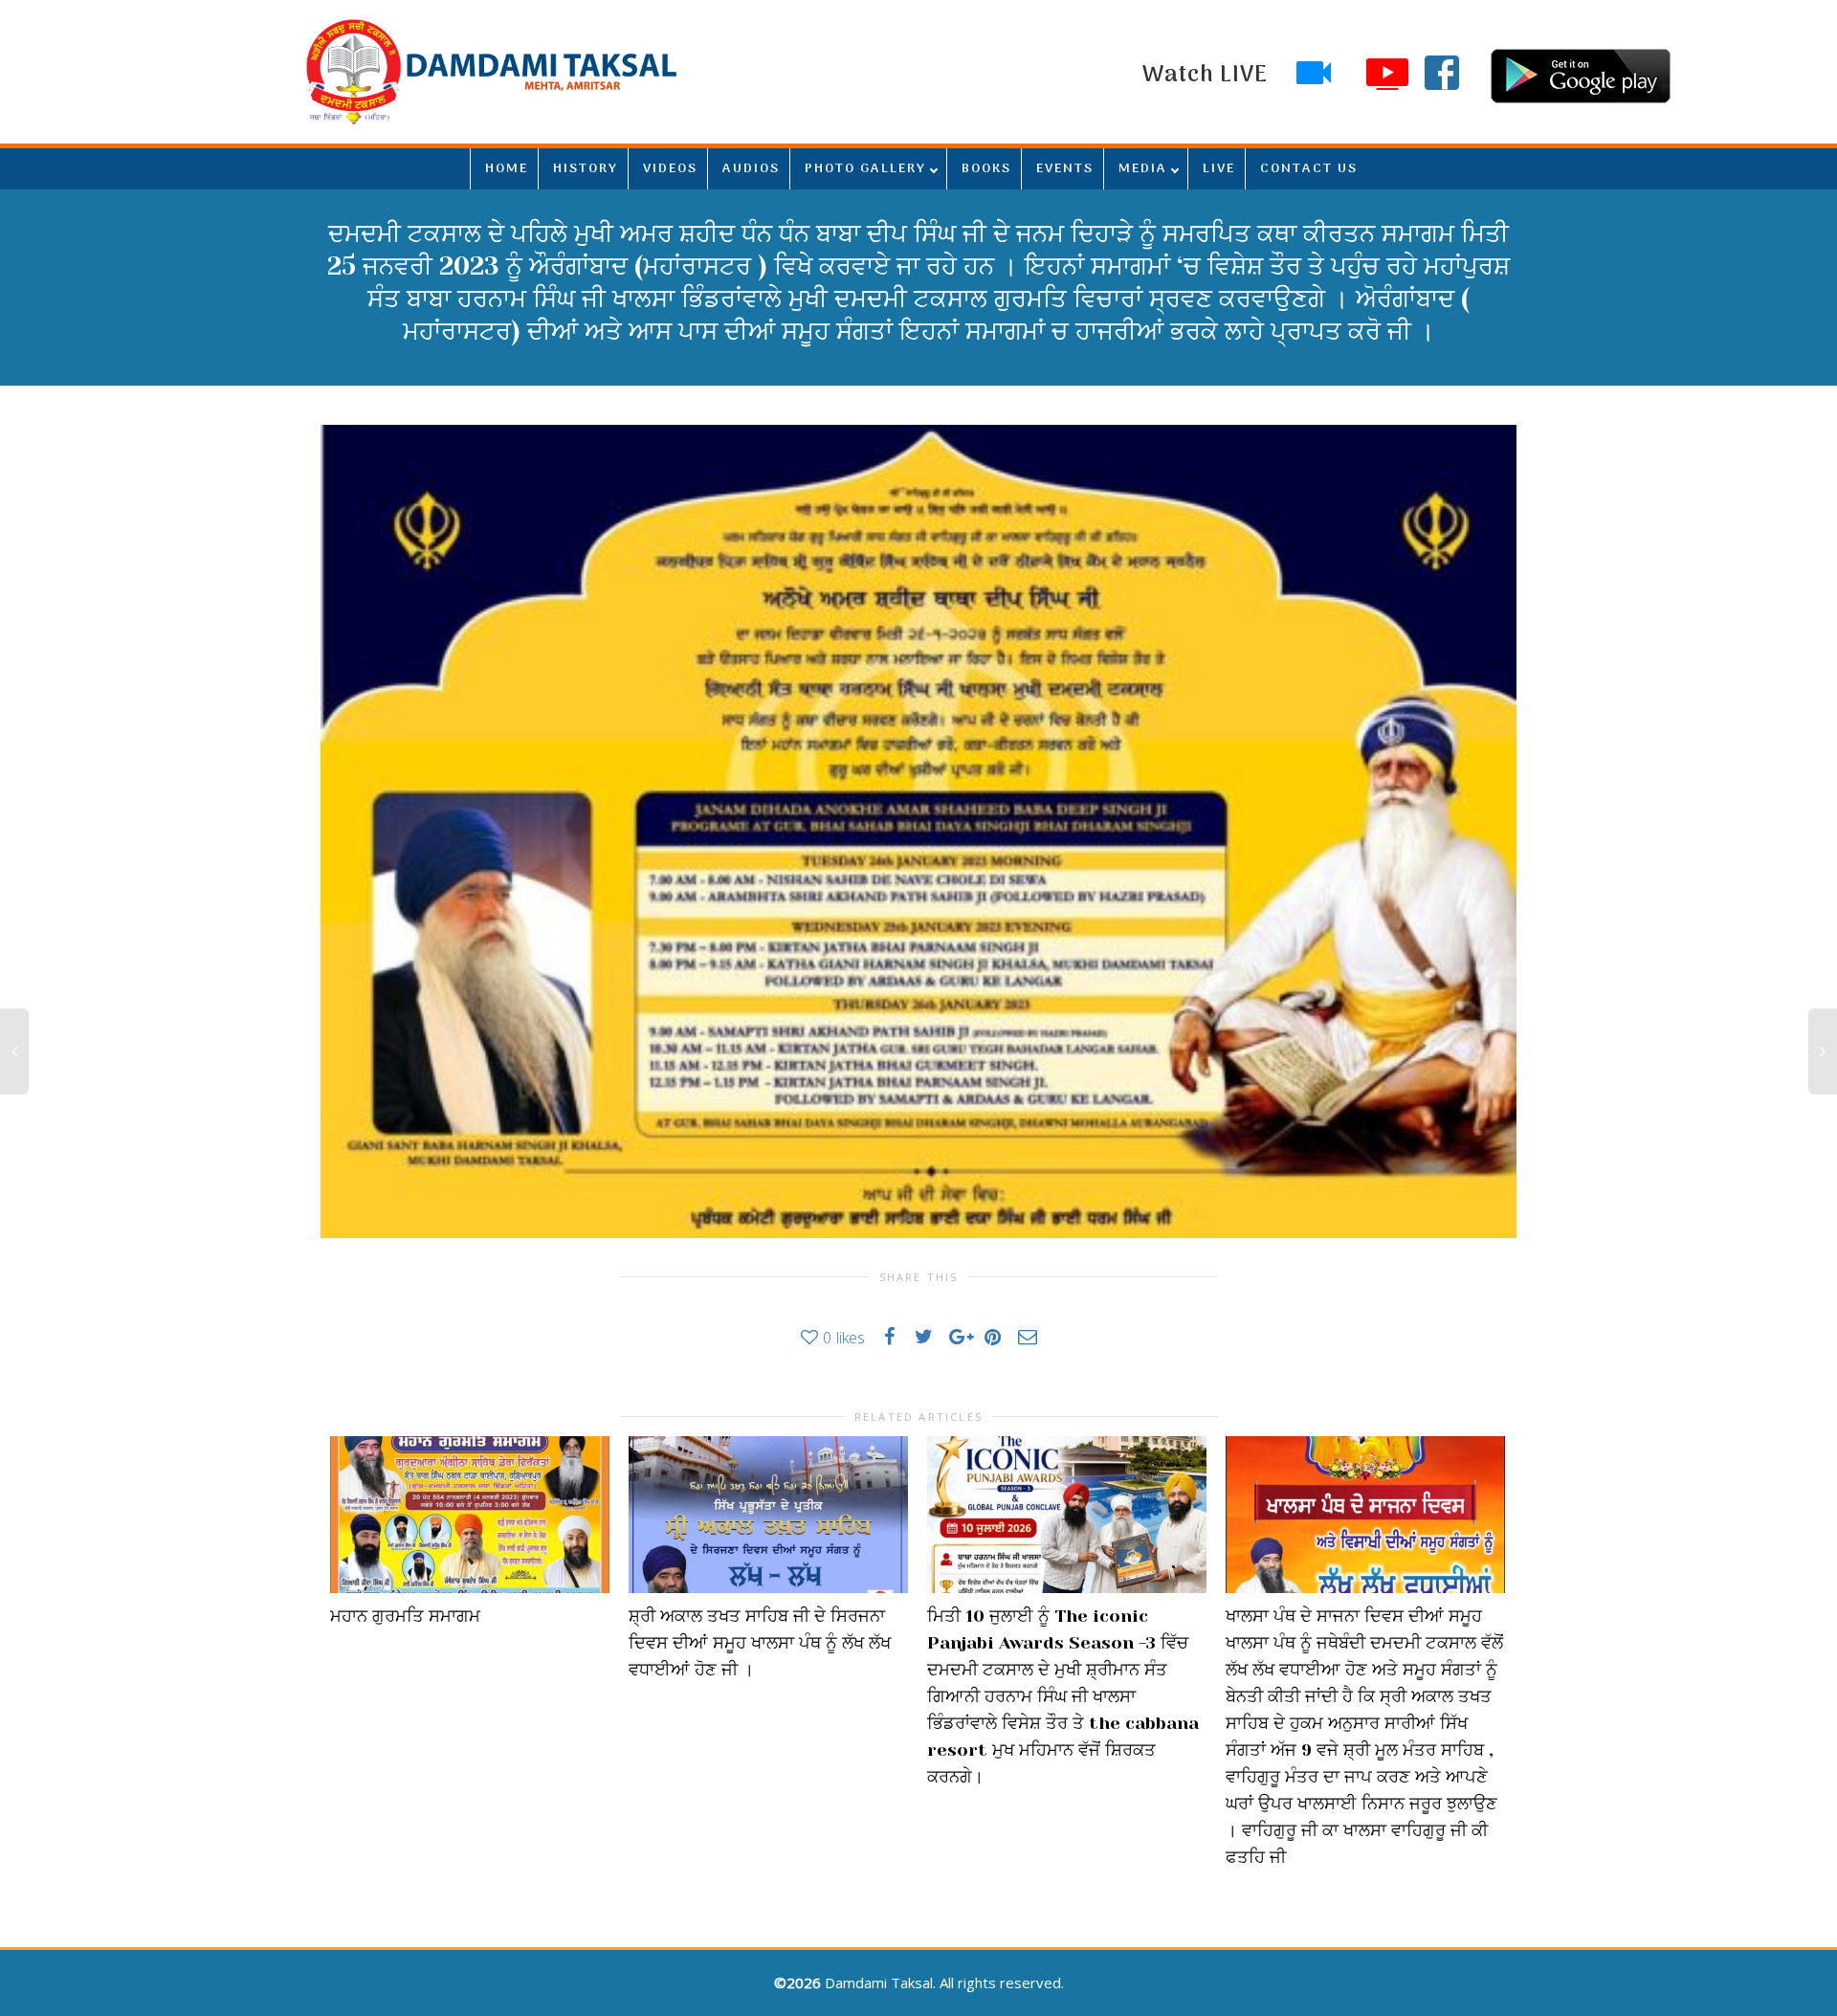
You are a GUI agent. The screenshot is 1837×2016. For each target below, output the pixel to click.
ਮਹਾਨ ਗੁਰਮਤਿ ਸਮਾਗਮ (405, 1616)
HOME (507, 169)
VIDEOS (670, 169)
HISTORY (586, 169)
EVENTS (1065, 169)
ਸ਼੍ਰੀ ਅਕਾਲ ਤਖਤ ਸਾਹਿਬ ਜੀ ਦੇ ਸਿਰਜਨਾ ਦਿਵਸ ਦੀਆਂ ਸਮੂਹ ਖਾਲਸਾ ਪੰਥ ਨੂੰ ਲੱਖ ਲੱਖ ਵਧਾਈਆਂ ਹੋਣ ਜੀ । (760, 1643)
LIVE (1219, 169)
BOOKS (986, 169)
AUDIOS (751, 169)
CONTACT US (1309, 169)
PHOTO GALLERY (865, 169)
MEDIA (1143, 169)
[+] (470, 1515)
